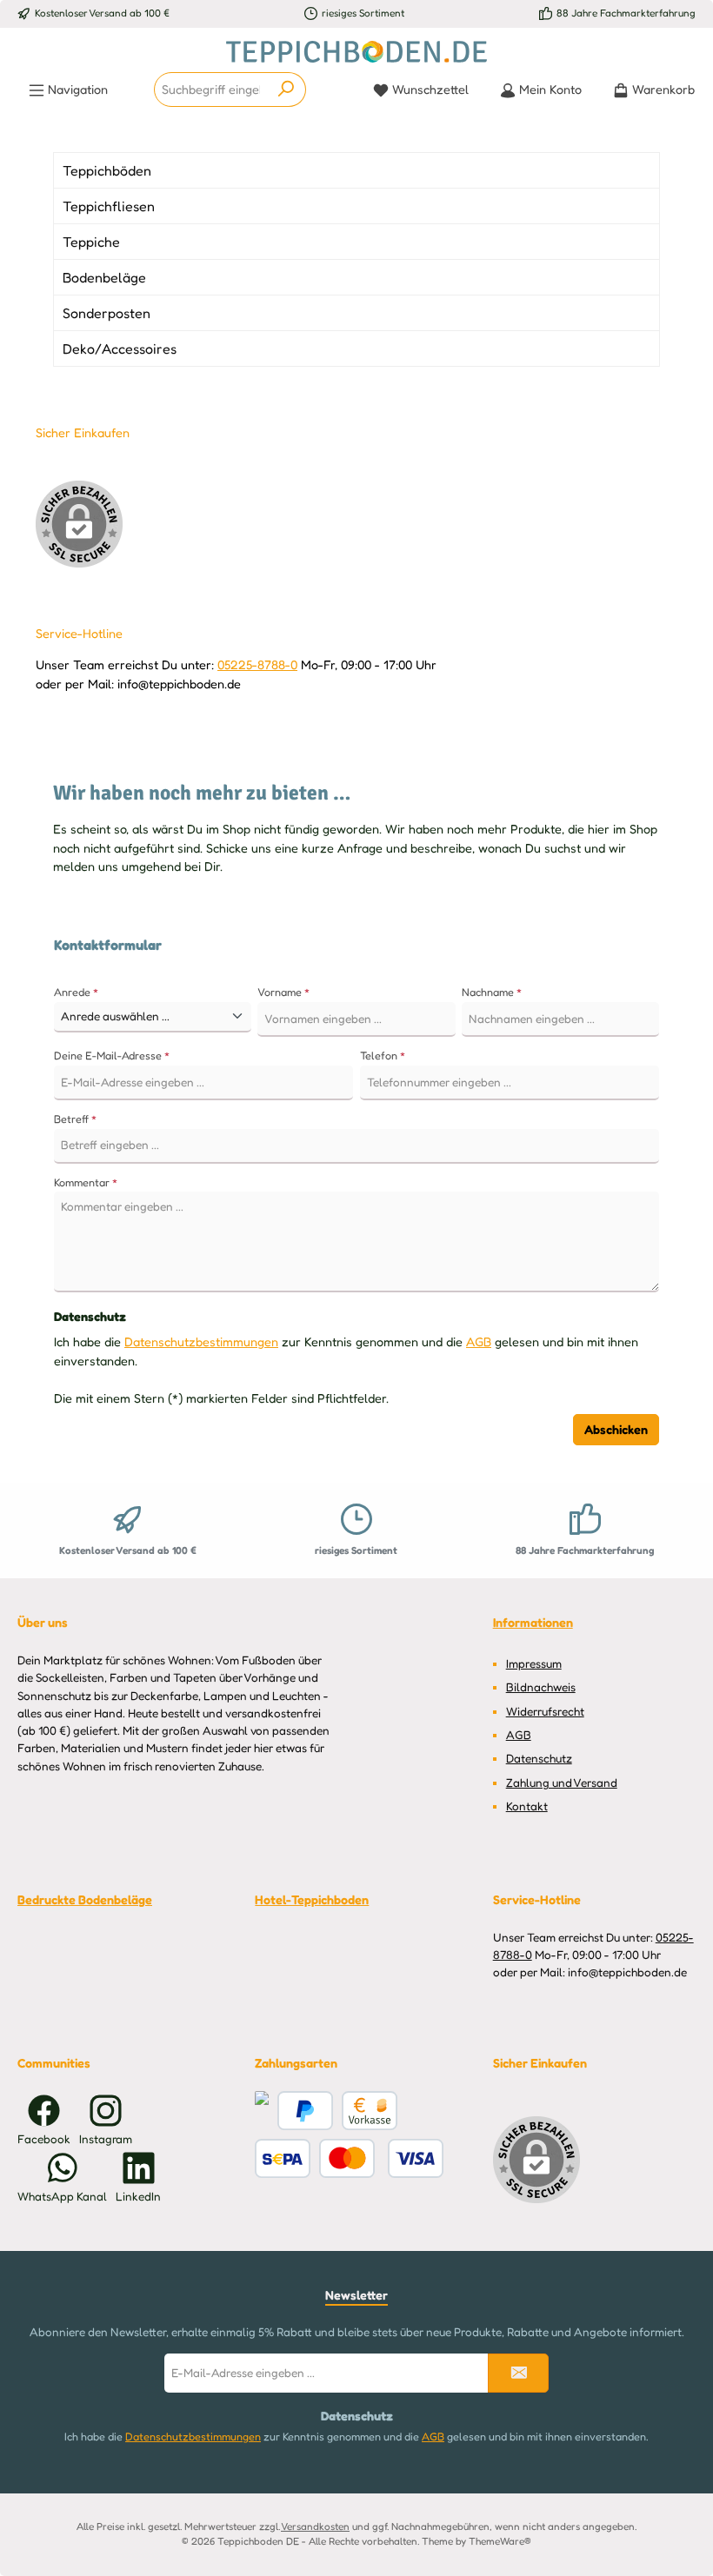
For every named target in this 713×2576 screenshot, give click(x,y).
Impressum (534, 1663)
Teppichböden (107, 170)
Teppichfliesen (109, 206)
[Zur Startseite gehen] (356, 52)
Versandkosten (315, 2526)
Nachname (492, 992)
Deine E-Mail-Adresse (112, 1056)
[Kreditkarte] (262, 2111)
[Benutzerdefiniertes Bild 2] (381, 2158)
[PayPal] (305, 2111)
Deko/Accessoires (120, 349)
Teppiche (91, 242)
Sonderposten (107, 313)
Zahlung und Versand (562, 1783)
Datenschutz (539, 1758)
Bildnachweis (541, 1687)
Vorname (283, 992)
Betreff (75, 1119)
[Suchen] (287, 90)
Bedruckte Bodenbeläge (85, 1899)
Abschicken (616, 1429)
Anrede (76, 992)
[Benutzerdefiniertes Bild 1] (283, 2158)
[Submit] (518, 2373)
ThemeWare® (500, 2541)
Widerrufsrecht (545, 1711)
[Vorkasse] (370, 2111)
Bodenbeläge (104, 277)
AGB (479, 1341)
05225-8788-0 (257, 664)
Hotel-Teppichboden (312, 1899)
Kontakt (527, 1806)
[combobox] (211, 90)
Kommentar (86, 1182)
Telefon (383, 1056)
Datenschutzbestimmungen (201, 1341)
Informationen (533, 1622)
